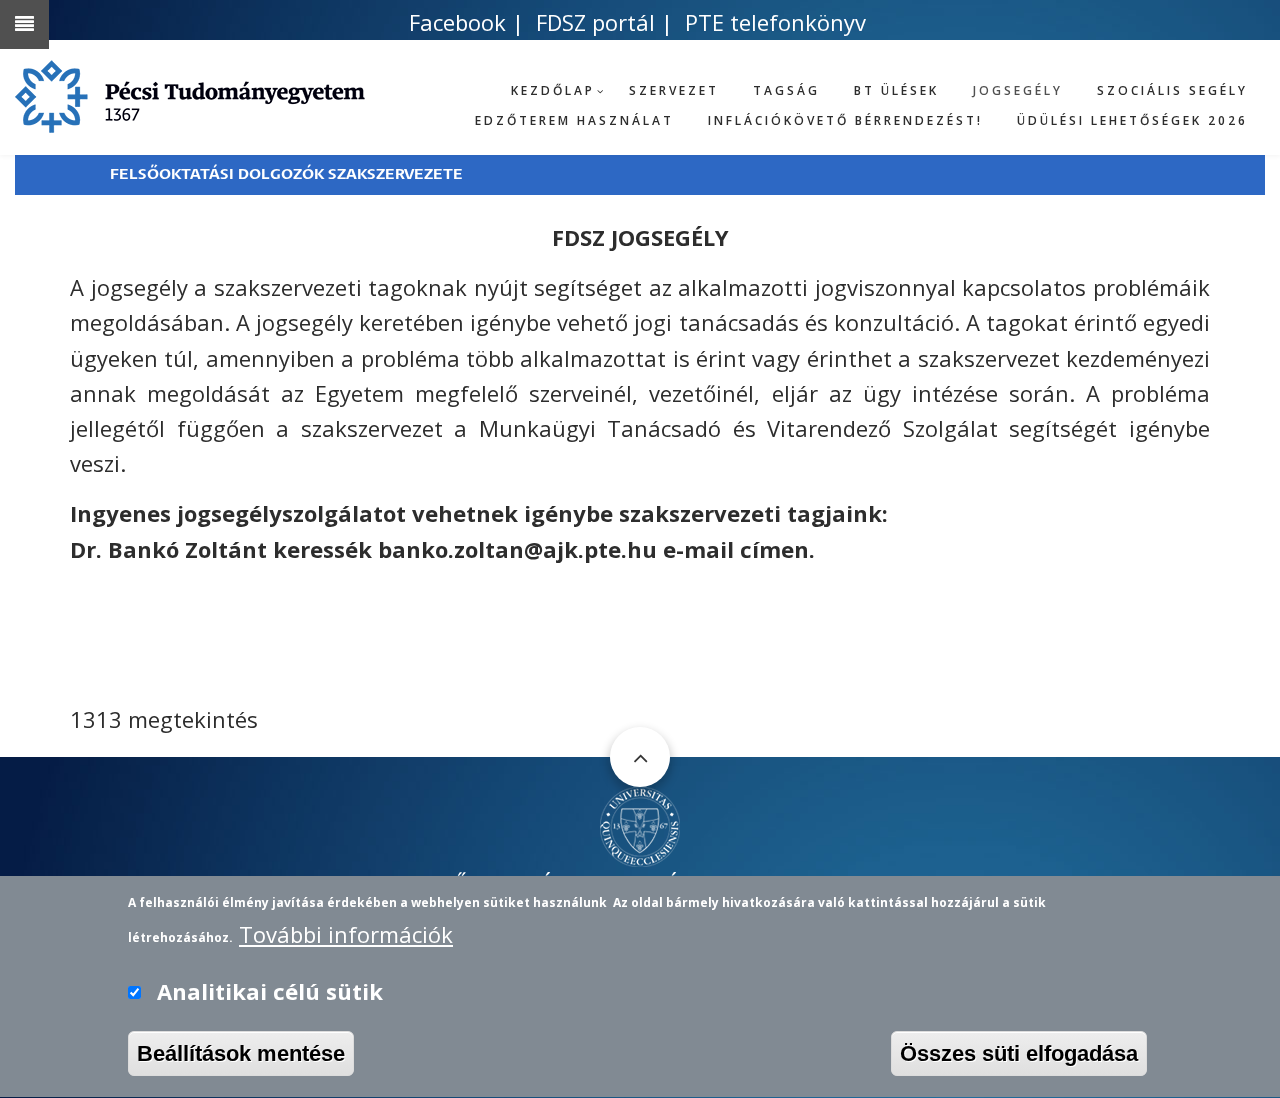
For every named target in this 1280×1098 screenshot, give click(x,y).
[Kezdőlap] (190, 93)
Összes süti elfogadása (1019, 1053)
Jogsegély (1018, 90)
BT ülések (896, 90)
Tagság (786, 90)
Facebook (457, 22)
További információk (346, 933)
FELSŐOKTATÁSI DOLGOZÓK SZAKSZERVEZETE (286, 174)
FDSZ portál (595, 22)
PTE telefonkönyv (775, 22)
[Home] (640, 824)
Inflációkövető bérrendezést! (845, 120)
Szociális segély (1172, 90)
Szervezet (674, 90)
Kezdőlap (553, 90)
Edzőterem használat (574, 120)
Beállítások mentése (241, 1053)
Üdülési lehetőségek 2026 (1132, 120)
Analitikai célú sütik (270, 991)
